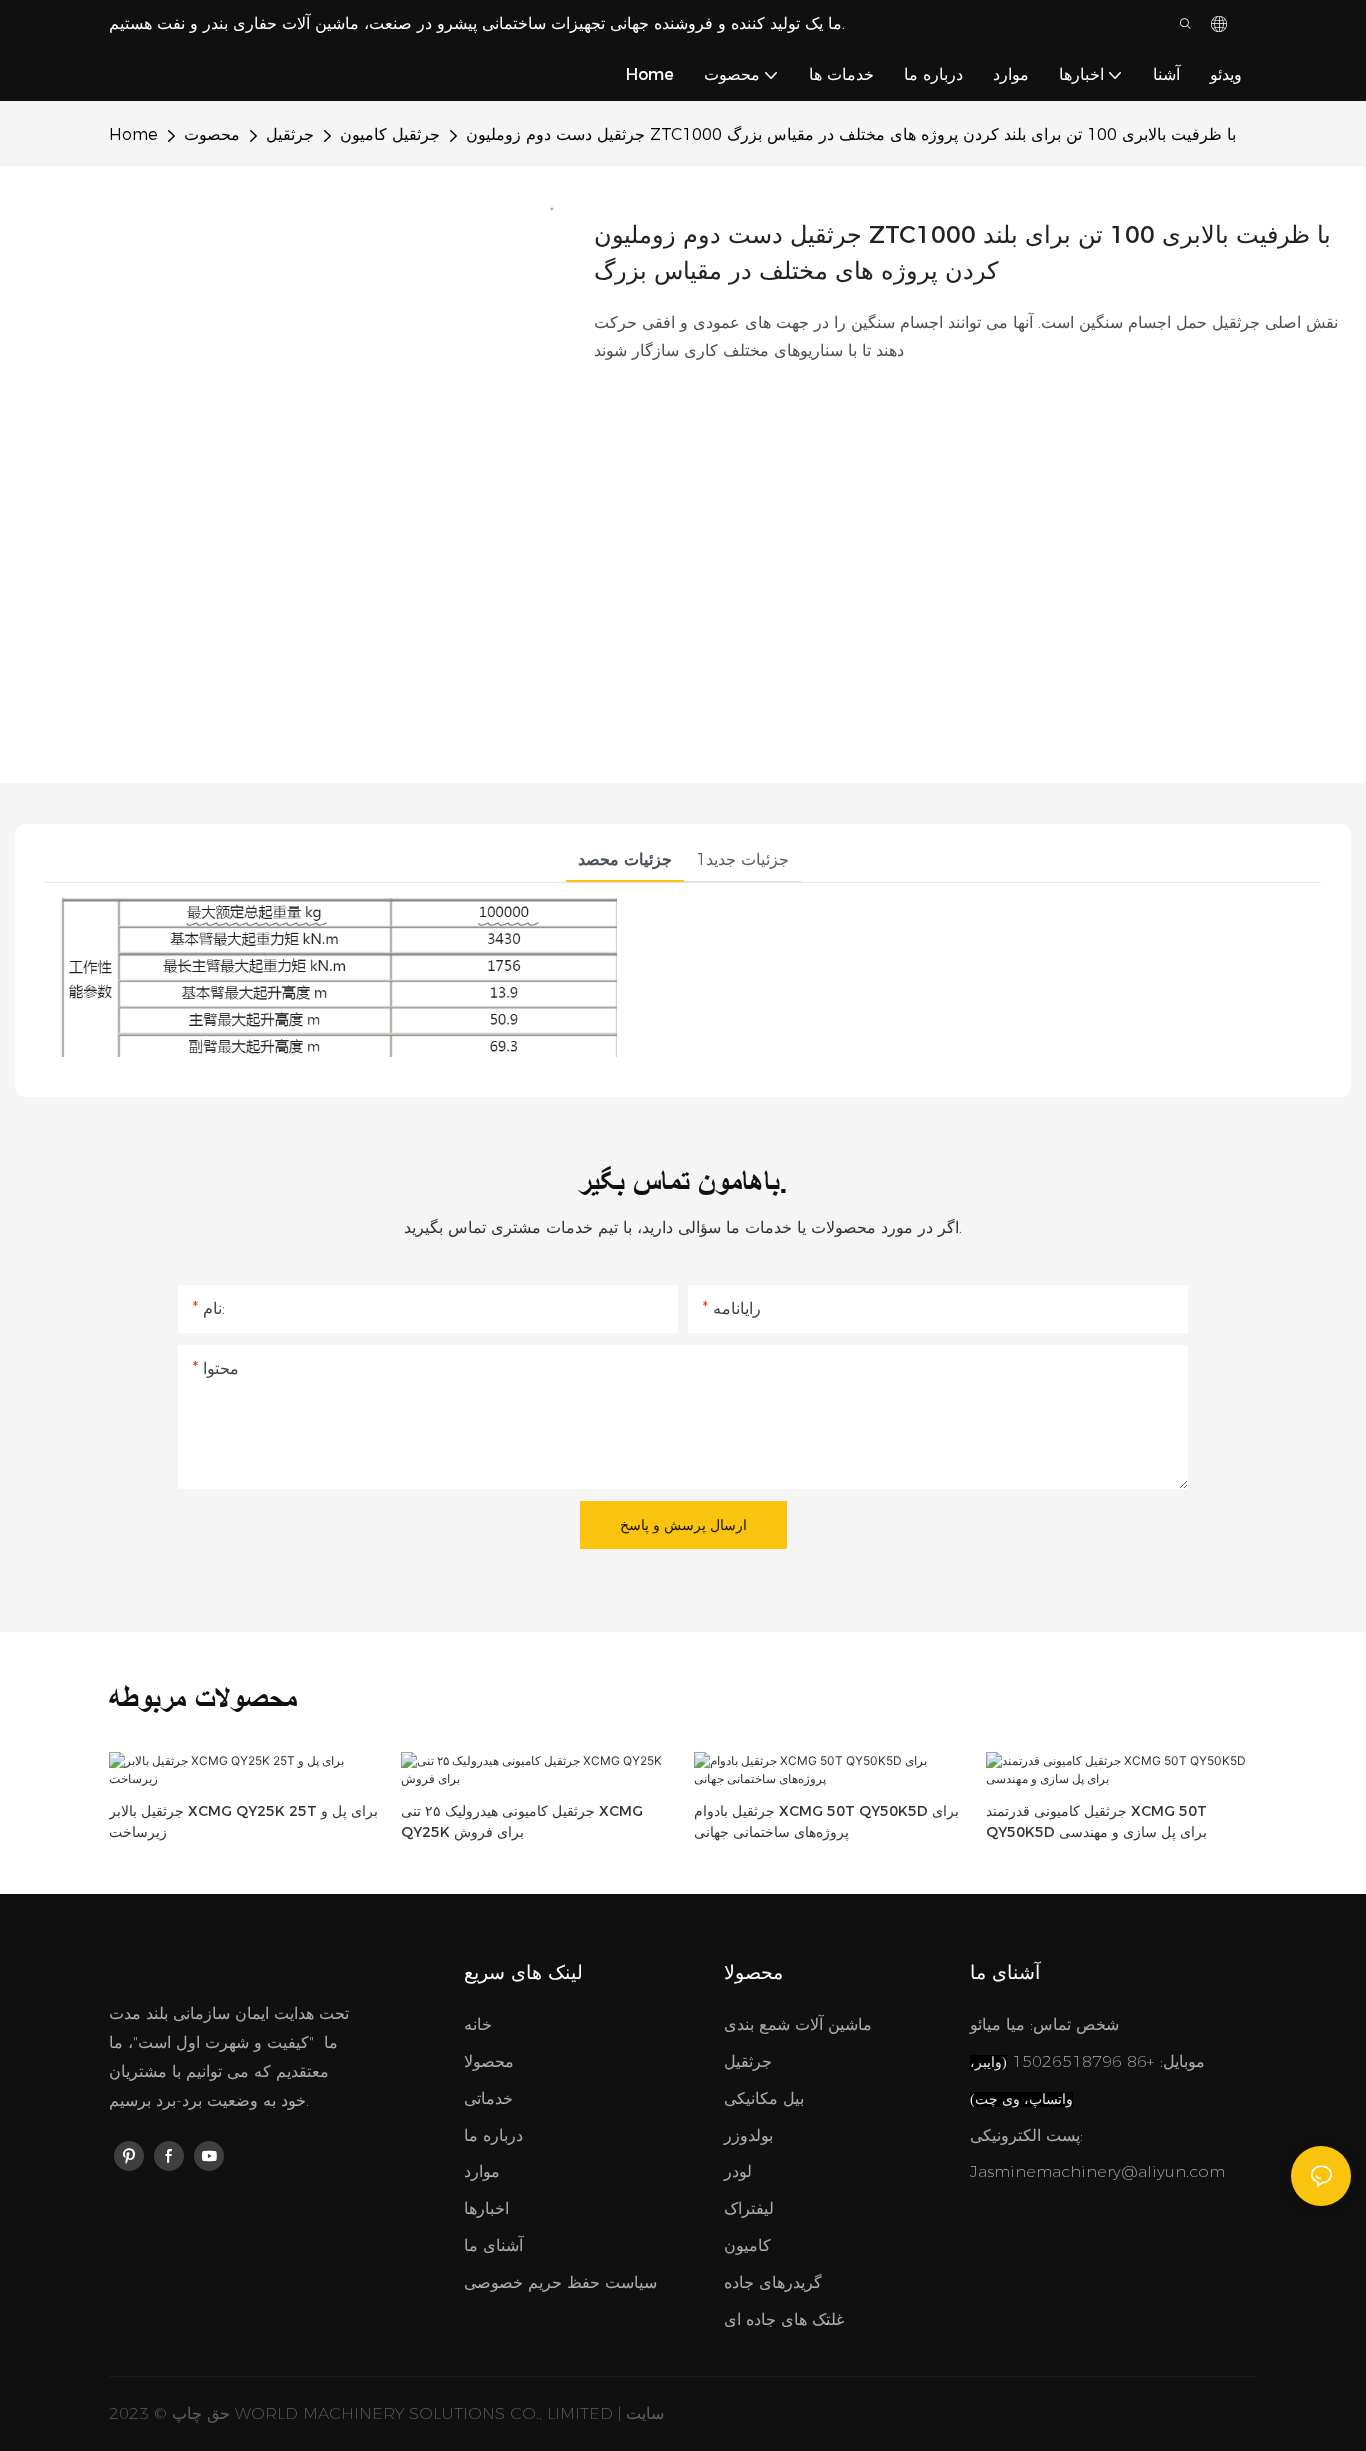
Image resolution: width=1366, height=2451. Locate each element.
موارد (482, 2171)
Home (133, 134)
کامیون (747, 2245)
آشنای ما (493, 2245)
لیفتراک (749, 2208)
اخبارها (486, 2208)
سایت (645, 2413)
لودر (738, 2171)
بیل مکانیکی (764, 2098)
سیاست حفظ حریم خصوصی (560, 2282)
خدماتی (488, 2098)
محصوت (212, 134)
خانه (478, 2024)
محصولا (489, 2061)
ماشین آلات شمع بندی (798, 2024)
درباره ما (493, 2135)
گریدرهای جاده (773, 2282)
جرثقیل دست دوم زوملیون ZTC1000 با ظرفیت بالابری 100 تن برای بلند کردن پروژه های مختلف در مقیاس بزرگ (851, 134)
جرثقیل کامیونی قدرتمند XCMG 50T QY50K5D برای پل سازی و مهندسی (1096, 1821)
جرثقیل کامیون (390, 134)
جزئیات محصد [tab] (625, 859)
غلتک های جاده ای (784, 2319)
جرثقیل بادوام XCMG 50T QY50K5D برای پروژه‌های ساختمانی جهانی (826, 1821)
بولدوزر (748, 2135)
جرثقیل (290, 134)
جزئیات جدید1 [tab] (742, 859)
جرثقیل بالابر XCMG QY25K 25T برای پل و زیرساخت (243, 1821)
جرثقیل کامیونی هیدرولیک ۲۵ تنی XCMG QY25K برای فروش (522, 1821)
